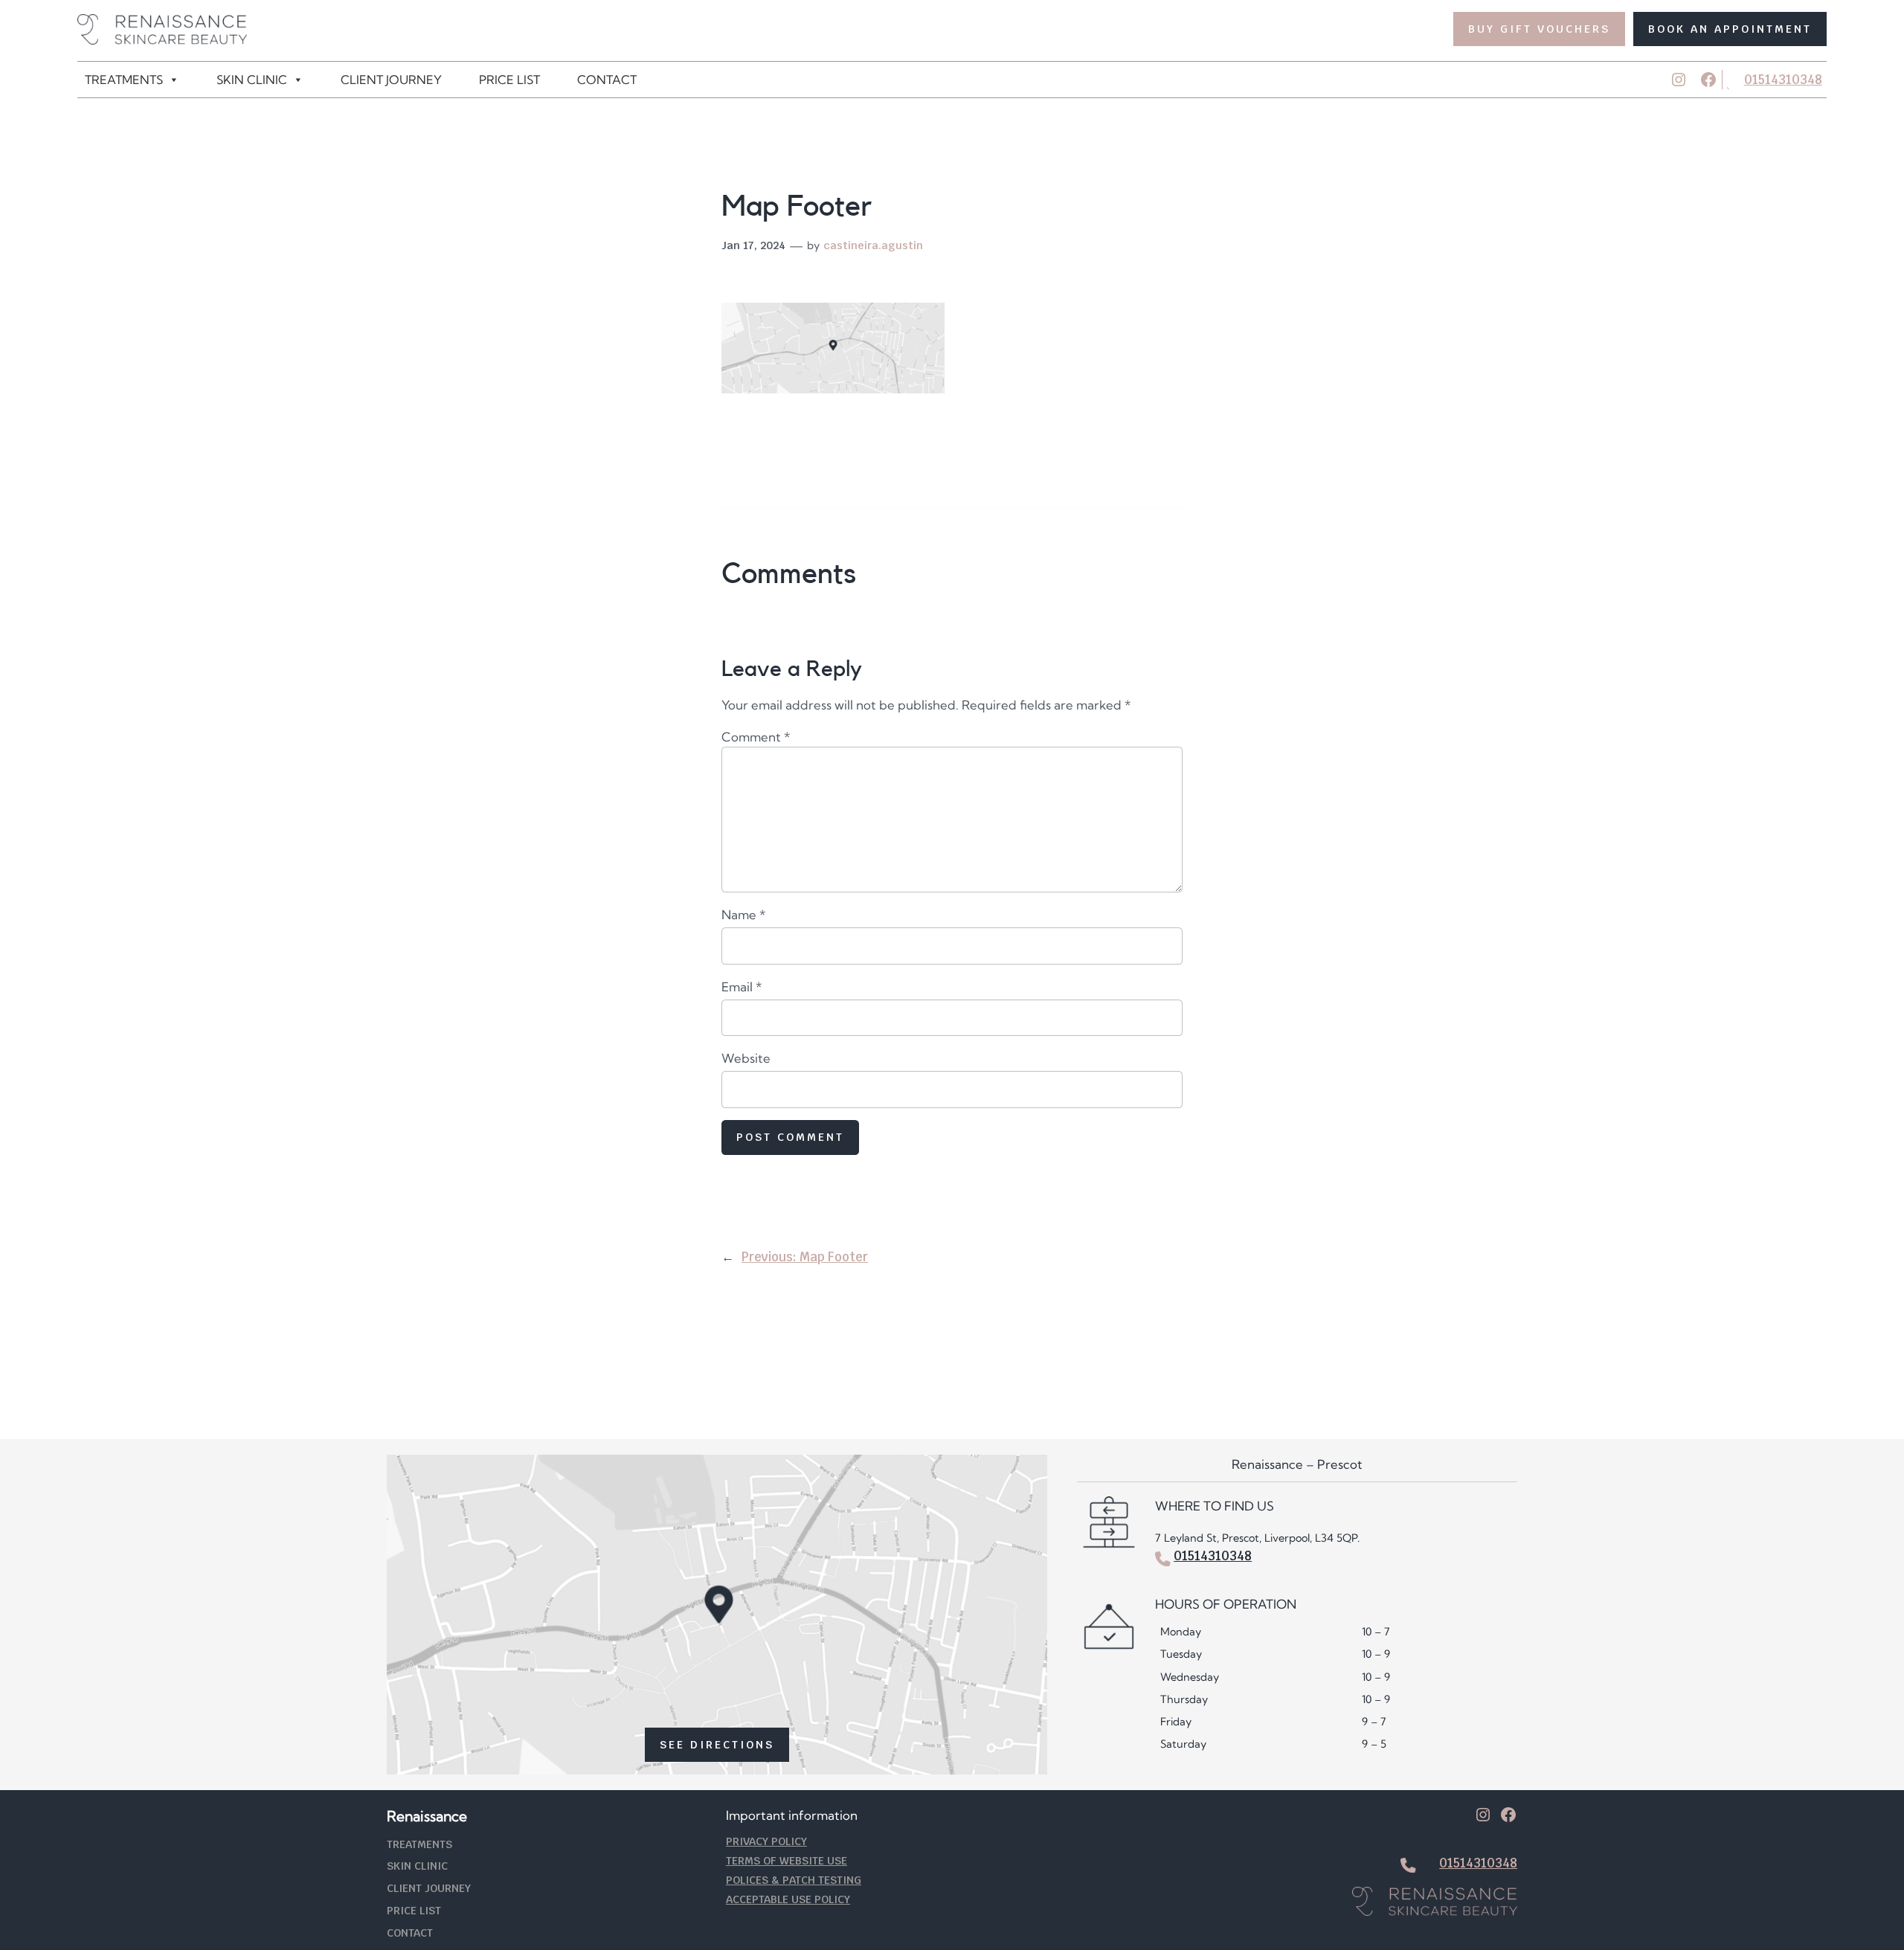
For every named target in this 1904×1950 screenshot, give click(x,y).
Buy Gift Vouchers (1539, 29)
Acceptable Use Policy (788, 1899)
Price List (509, 80)
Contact (607, 80)
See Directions (717, 1744)
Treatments (124, 80)
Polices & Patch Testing (794, 1880)
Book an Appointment (1730, 29)
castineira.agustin (873, 245)
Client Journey (391, 80)
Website (746, 1058)
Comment (756, 737)
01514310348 (1783, 80)
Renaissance (427, 1816)
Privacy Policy (766, 1841)
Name (744, 914)
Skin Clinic (252, 80)
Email (742, 987)
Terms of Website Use (787, 1860)
